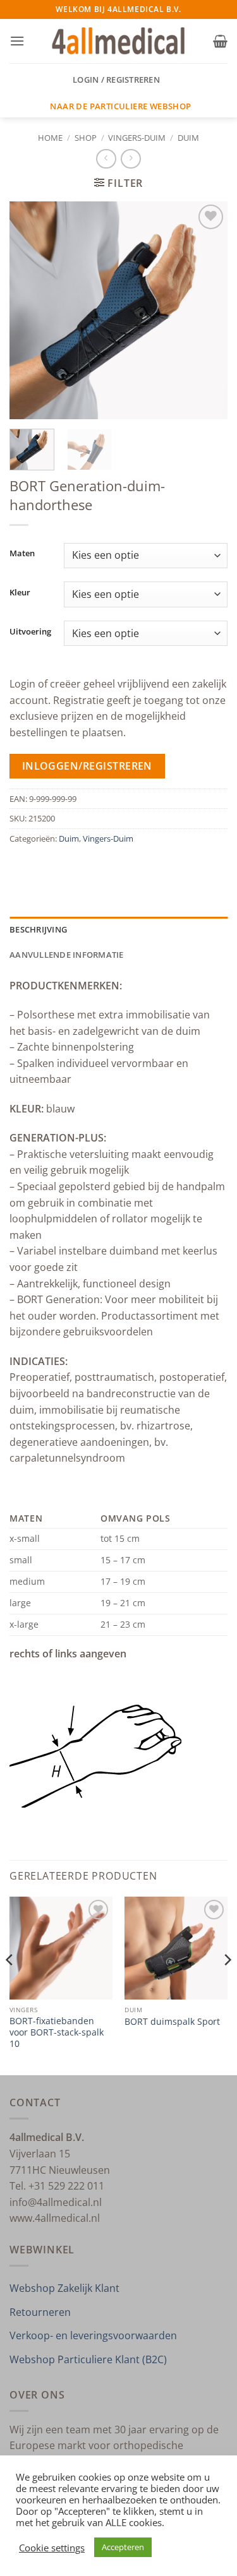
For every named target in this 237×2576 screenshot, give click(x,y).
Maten (22, 554)
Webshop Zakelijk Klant (64, 2288)
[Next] (207, 310)
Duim (188, 138)
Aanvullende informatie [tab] (67, 955)
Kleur (20, 593)
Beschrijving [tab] (38, 929)
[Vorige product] (131, 159)
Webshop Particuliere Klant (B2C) (88, 2359)
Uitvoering (30, 632)
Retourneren (40, 2312)
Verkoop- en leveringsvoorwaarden (93, 2335)
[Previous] (30, 310)
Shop (86, 138)
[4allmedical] (118, 41)
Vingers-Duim (137, 138)
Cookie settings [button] (52, 2548)
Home (50, 138)
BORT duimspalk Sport (172, 2022)
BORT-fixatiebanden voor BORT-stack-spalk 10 (57, 2032)
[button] (17, 41)
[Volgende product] (106, 159)
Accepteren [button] (123, 2547)
